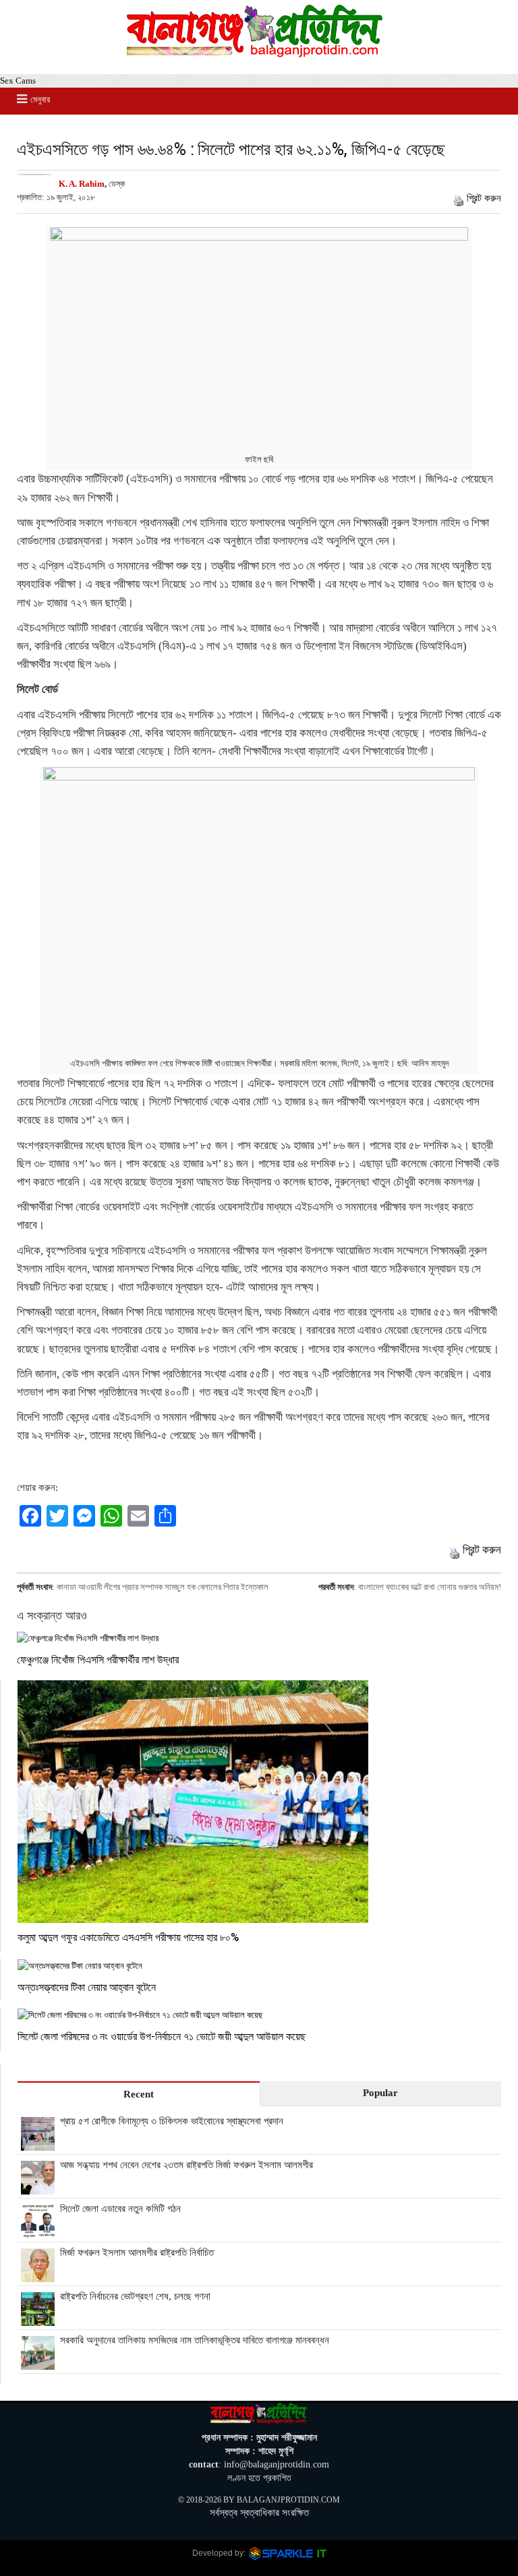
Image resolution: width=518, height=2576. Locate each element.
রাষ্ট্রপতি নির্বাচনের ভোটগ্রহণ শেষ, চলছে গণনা (135, 2296)
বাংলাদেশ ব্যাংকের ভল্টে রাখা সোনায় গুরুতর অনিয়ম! (430, 1587)
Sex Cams (18, 81)
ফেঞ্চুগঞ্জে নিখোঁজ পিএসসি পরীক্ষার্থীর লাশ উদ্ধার (98, 1659)
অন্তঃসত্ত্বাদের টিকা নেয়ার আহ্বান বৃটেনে (87, 1987)
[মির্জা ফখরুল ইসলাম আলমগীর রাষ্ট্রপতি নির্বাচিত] (38, 2275)
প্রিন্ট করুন (484, 198)
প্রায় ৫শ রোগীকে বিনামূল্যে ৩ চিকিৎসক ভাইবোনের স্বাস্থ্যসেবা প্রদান (172, 2121)
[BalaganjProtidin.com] (256, 54)
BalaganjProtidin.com (288, 2500)
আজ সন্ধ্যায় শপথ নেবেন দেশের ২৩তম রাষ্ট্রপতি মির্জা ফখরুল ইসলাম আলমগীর (186, 2165)
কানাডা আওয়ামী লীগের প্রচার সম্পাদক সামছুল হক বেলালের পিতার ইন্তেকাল (163, 1587)
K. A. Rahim (82, 184)
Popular (380, 2093)
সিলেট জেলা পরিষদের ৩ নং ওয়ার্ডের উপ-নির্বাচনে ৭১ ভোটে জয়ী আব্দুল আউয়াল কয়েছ (162, 2036)
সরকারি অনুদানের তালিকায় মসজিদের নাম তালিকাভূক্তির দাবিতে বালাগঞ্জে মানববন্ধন (195, 2340)
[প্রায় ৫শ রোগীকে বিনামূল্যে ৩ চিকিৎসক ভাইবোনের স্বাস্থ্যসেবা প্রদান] (38, 2143)
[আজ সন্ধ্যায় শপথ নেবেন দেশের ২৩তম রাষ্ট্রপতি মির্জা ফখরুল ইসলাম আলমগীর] (38, 2187)
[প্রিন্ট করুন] (459, 198)
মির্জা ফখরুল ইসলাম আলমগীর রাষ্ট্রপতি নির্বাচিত (137, 2252)
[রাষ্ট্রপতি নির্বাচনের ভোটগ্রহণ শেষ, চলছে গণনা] (38, 2319)
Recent (139, 2094)
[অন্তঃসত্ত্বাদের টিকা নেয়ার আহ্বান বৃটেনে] (259, 1966)
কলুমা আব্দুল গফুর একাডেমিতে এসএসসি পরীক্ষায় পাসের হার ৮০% (128, 1937)
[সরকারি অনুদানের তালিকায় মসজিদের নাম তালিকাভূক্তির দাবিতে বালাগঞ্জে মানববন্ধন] (38, 2362)
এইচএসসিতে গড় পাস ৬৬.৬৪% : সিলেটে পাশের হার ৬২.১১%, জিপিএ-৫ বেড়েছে (231, 149)
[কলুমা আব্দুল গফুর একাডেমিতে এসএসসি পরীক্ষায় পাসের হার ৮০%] (259, 1802)
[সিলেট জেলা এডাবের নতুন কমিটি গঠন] (38, 2231)
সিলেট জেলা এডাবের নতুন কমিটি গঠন (120, 2209)
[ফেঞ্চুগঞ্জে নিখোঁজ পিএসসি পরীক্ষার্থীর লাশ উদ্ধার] (259, 1638)
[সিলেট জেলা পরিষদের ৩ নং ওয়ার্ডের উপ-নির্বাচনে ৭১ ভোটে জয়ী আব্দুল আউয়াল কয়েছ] (259, 2015)
